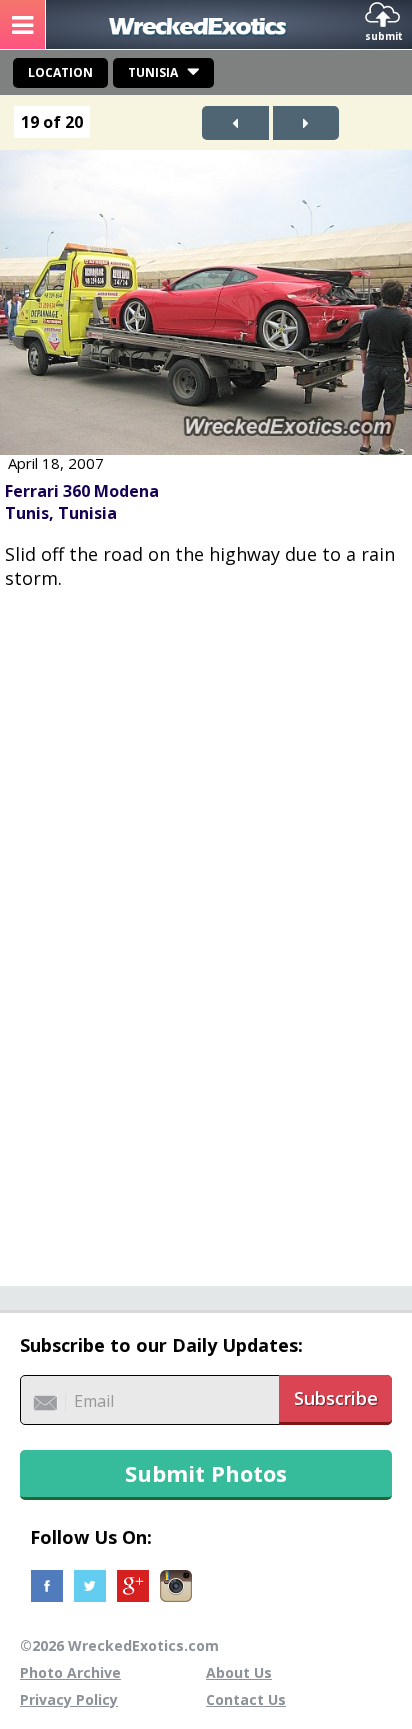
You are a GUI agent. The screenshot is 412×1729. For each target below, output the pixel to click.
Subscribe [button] (336, 1398)
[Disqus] (206, 927)
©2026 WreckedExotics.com (119, 1645)
